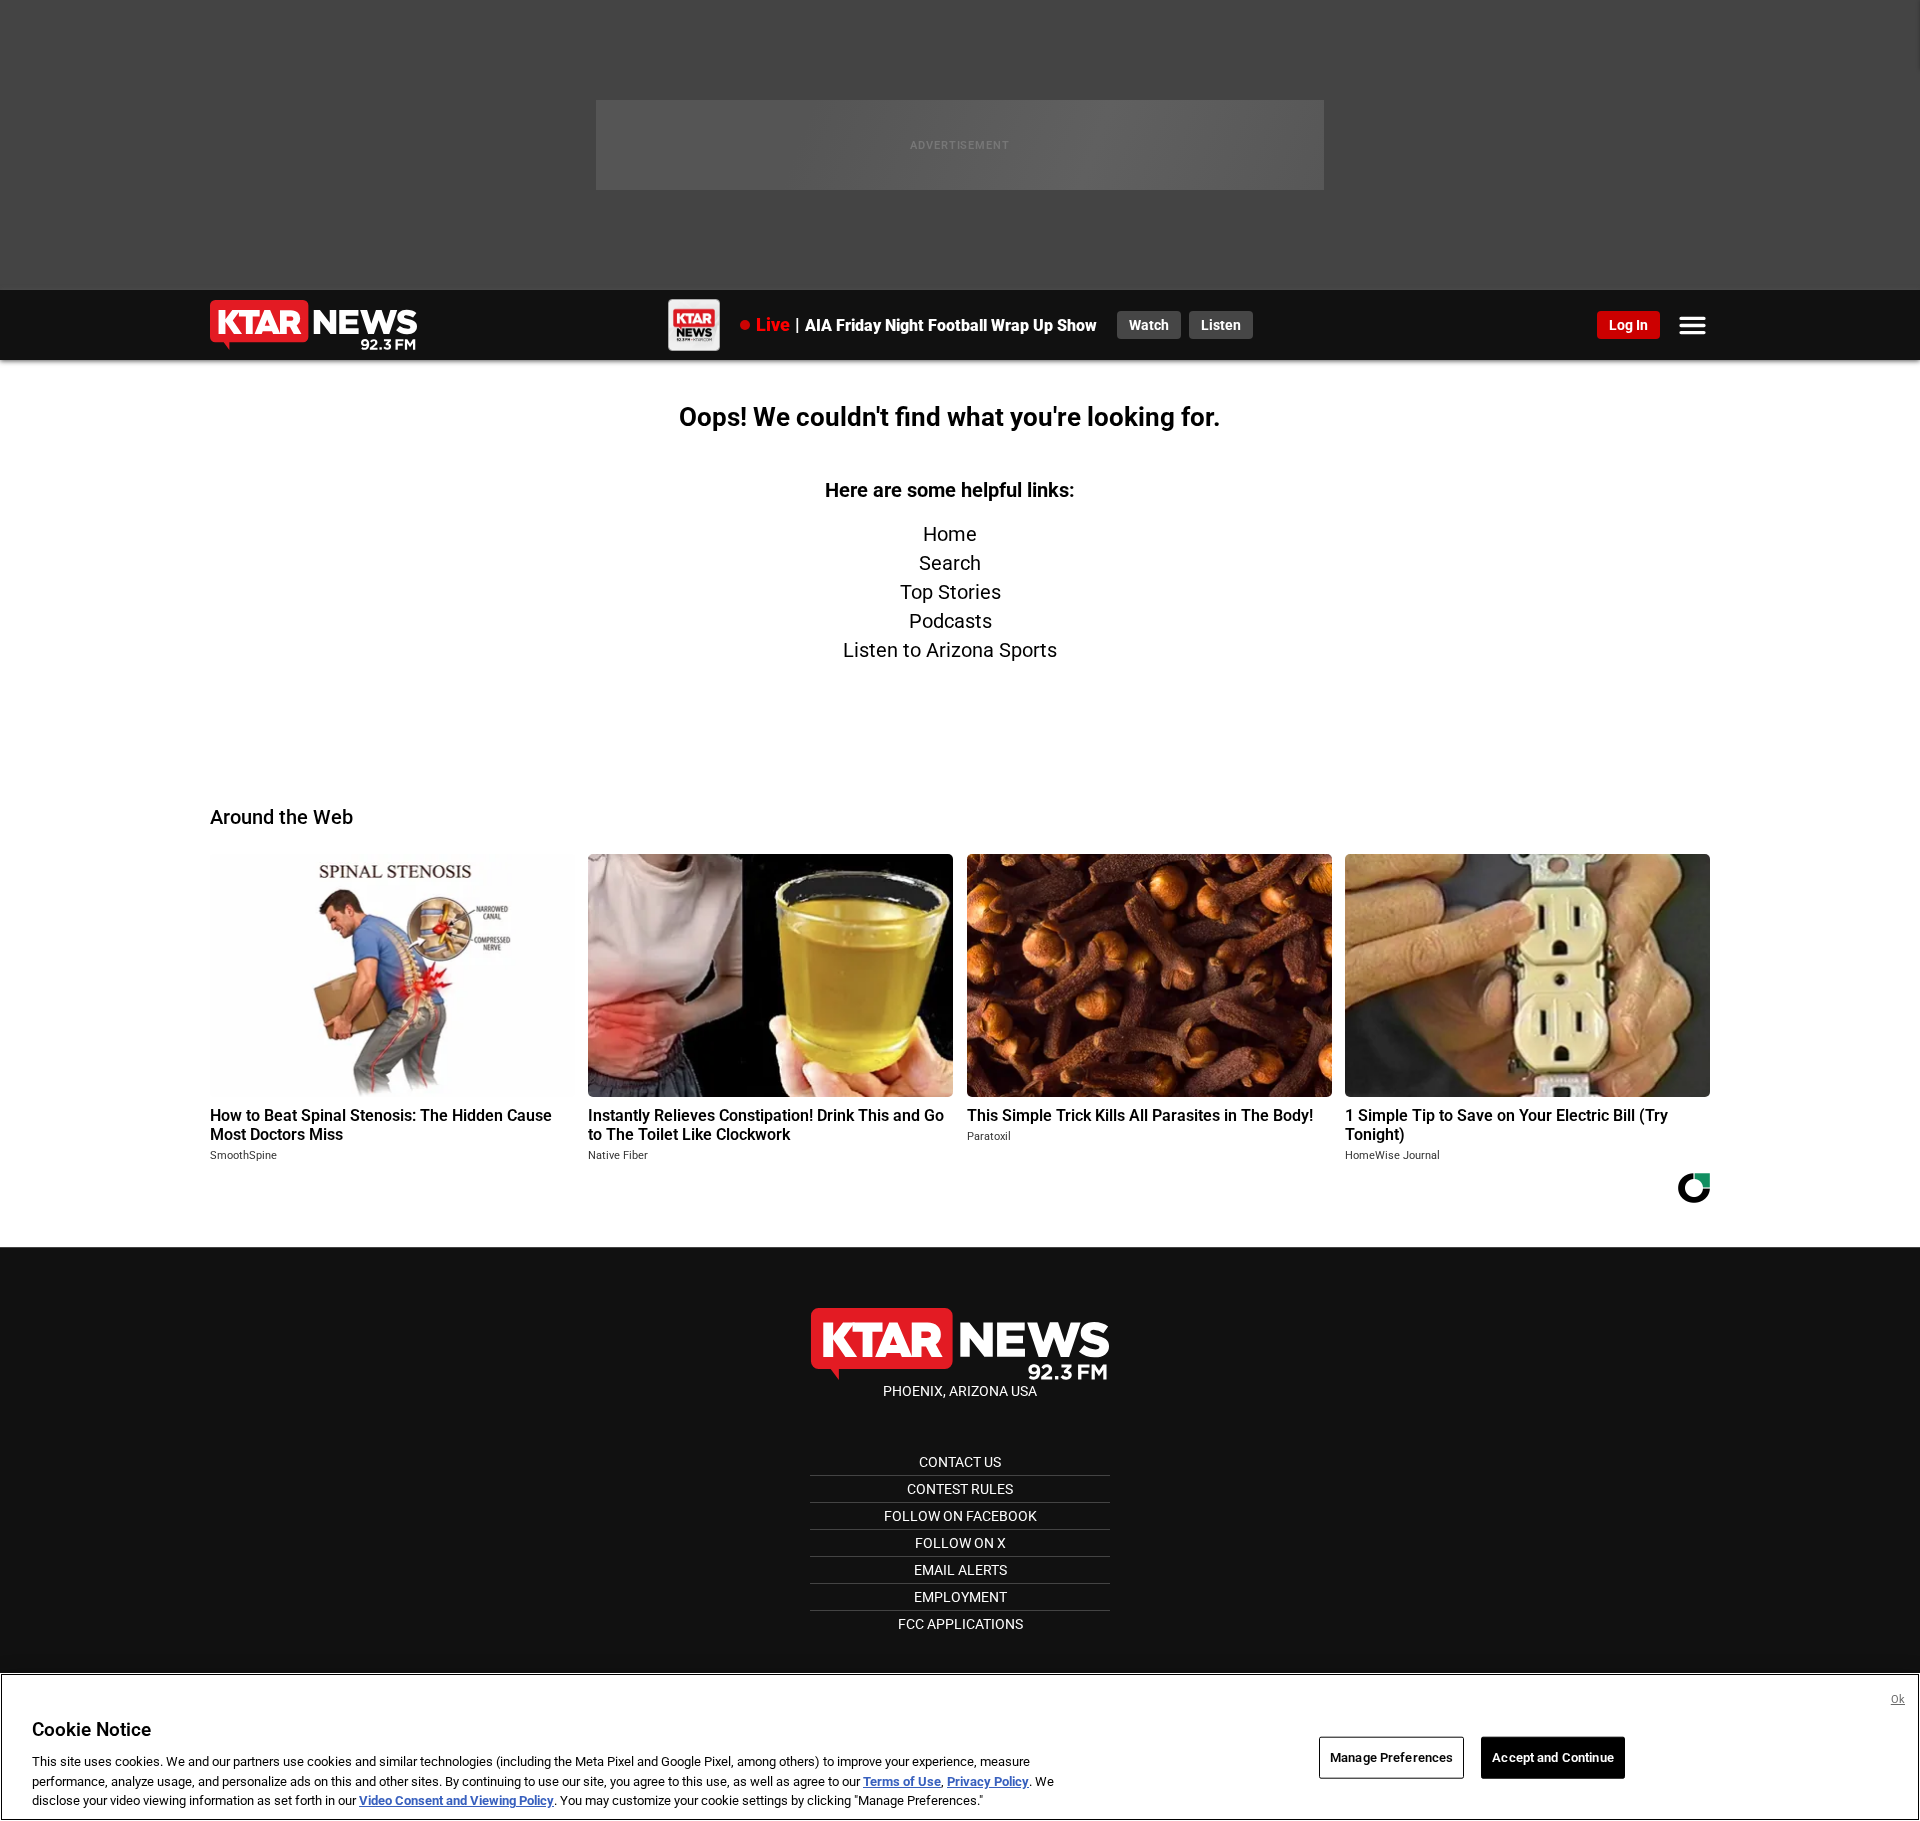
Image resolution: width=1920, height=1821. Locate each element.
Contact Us (960, 1462)
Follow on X (960, 1543)
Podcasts (950, 621)
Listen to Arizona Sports (950, 650)
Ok (1898, 1699)
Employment (960, 1597)
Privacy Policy (988, 1781)
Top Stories (950, 592)
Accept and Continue (1552, 1757)
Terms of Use (902, 1781)
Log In (1628, 325)
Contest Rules (960, 1489)
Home (950, 534)
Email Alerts (960, 1570)
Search (950, 563)
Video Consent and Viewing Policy (456, 1800)
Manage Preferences (1391, 1757)
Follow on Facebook (960, 1516)
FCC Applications (960, 1624)
